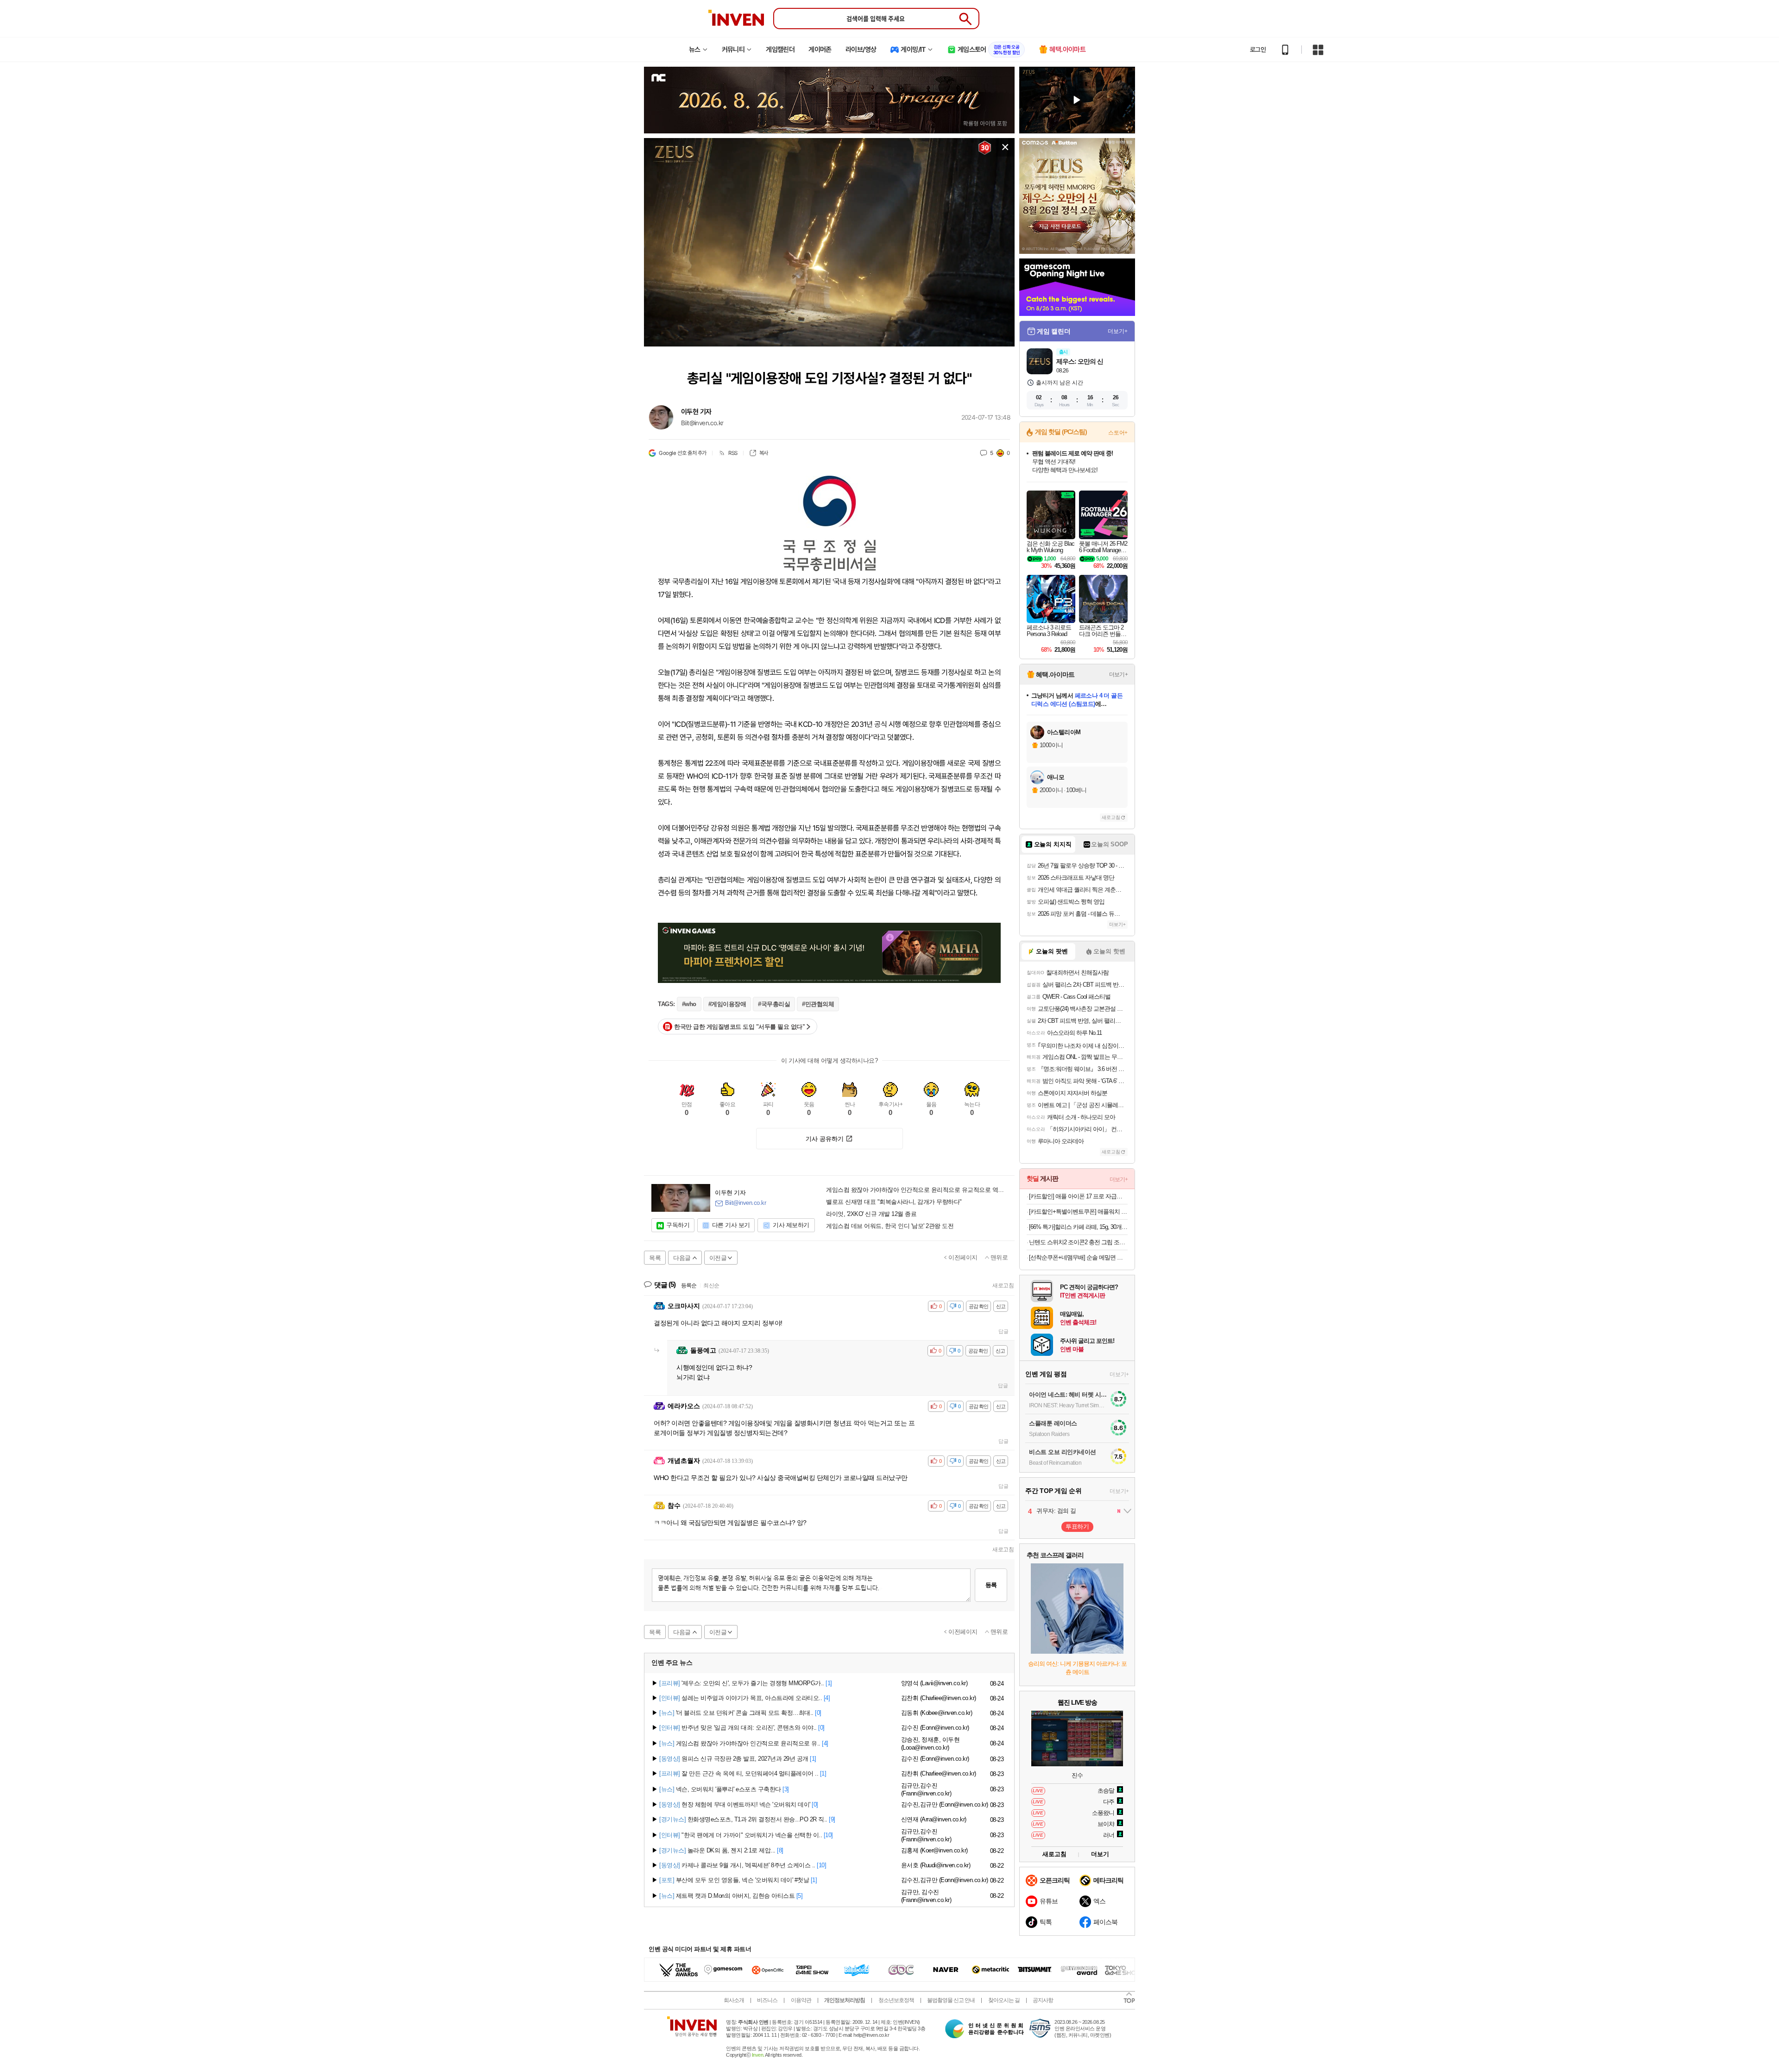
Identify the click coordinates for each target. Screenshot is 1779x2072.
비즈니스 (767, 2000)
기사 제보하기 (791, 1225)
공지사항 (1043, 2000)
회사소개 (734, 2000)
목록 (655, 1258)
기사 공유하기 (825, 1139)
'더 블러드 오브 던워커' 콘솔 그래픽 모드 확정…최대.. (736, 1713)
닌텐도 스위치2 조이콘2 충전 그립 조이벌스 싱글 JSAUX (1078, 1242)
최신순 (711, 1285)
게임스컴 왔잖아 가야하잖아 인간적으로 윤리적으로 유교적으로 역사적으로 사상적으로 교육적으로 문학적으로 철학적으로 (917, 1190)
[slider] (834, 340)
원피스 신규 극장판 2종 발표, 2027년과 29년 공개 (734, 1759)
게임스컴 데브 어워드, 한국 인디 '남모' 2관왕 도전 (890, 1226)
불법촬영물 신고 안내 (951, 2000)
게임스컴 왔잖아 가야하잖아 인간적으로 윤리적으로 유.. (740, 1743)
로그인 (1258, 50)
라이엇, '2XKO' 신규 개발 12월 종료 (871, 1214)
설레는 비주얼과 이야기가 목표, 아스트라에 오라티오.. (741, 1698)
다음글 (682, 1258)
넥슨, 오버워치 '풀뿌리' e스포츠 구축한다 (720, 1789)
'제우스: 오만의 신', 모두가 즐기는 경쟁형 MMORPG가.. (742, 1683)
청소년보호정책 (896, 2000)
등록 (991, 1585)
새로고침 (1003, 1285)
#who (689, 1004)
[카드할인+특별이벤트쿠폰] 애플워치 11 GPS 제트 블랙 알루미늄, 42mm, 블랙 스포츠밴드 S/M (1078, 1212)
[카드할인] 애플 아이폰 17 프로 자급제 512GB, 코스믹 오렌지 (1078, 1196)
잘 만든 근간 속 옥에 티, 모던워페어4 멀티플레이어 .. (739, 1773)
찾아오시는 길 (1004, 2000)
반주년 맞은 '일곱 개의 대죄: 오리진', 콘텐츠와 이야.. (738, 1728)
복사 (764, 453)
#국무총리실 (774, 1004)
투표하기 (1077, 1527)
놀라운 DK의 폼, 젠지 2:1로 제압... (717, 1850)
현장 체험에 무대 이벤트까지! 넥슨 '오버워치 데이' (735, 1804)
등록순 (689, 1285)
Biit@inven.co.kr (702, 423)
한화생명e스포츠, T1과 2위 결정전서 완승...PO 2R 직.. (743, 1819)
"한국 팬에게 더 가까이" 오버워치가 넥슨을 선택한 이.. (741, 1835)
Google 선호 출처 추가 (683, 453)
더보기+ (1118, 331)
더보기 (1100, 1854)
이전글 (718, 1258)
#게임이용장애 (727, 1004)
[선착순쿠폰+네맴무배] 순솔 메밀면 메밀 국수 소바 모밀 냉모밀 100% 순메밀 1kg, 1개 (1078, 1257)
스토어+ (1118, 433)
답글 (1003, 1331)
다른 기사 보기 (731, 1225)
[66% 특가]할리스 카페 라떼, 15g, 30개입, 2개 (1078, 1227)
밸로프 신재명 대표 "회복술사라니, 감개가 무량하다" (894, 1202)
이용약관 (801, 2000)
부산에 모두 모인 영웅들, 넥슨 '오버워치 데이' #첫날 (734, 1880)
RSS (733, 453)
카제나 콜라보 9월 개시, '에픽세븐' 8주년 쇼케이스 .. (737, 1865)
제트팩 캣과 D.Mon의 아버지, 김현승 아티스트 (727, 1896)
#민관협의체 (818, 1004)
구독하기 (678, 1225)
